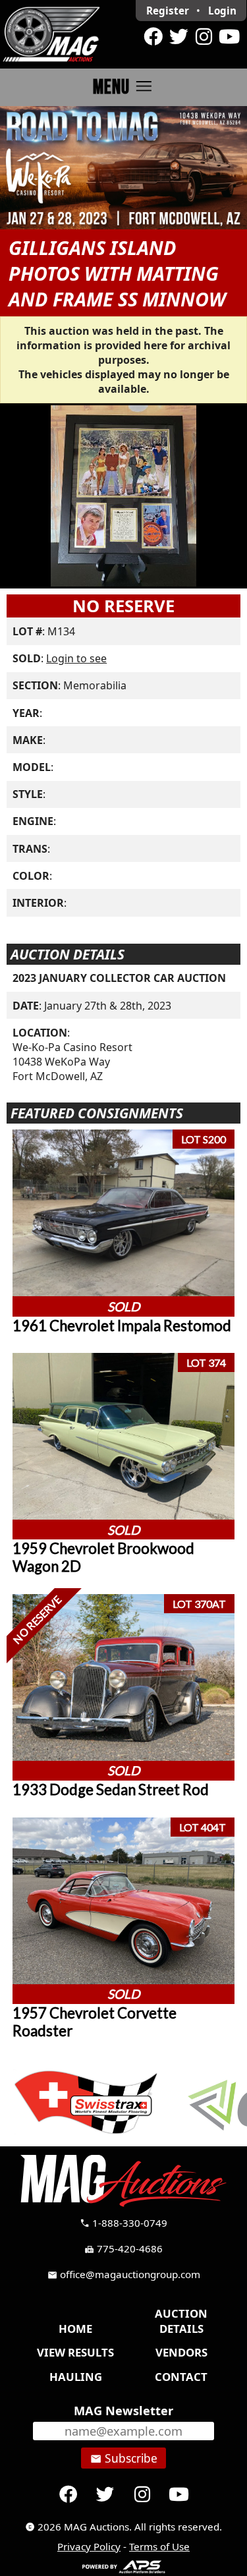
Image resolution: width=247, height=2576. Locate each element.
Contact (181, 2377)
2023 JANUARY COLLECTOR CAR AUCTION (119, 978)
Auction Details (181, 2321)
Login (222, 11)
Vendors (181, 2352)
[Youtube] (229, 37)
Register (168, 11)
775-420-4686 (123, 2248)
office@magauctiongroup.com (124, 2274)
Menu (123, 87)
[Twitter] (178, 37)
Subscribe (124, 2458)
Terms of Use (159, 2546)
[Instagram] (204, 37)
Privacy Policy (89, 2546)
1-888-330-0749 (123, 2223)
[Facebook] (153, 37)
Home (75, 2329)
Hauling (76, 2377)
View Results (75, 2352)
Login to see (76, 658)
